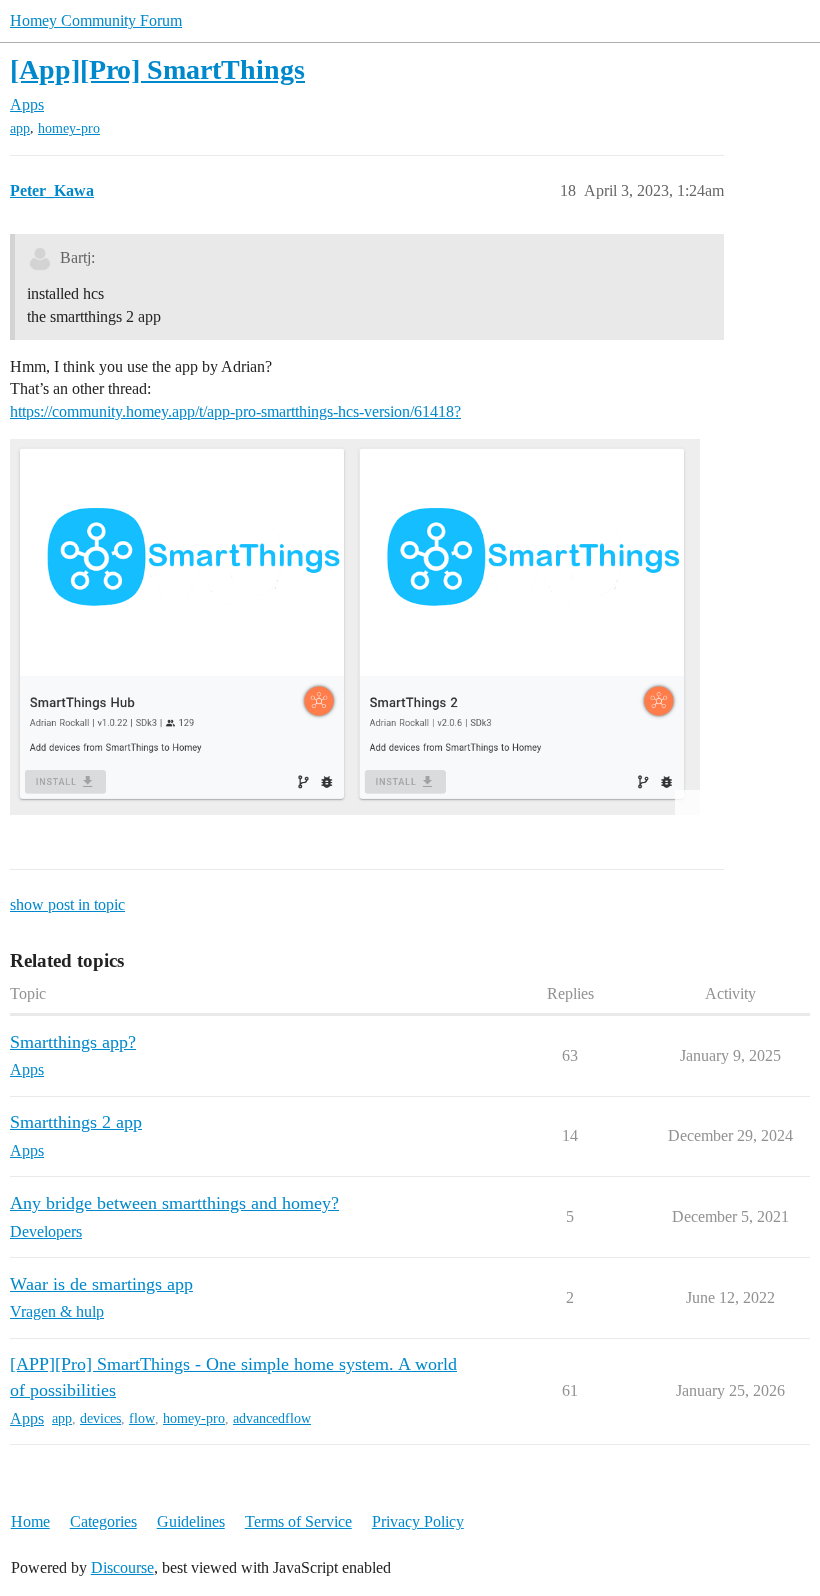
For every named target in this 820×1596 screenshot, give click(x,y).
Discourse (122, 1567)
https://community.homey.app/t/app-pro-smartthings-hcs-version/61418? (235, 411)
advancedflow (272, 1418)
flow (142, 1418)
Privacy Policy (418, 1521)
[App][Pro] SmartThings (157, 69)
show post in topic (67, 904)
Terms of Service (298, 1521)
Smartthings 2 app (76, 1122)
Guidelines (191, 1521)
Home (30, 1521)
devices (100, 1418)
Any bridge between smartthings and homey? (174, 1203)
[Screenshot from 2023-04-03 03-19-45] (355, 626)
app (20, 128)
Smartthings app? (73, 1042)
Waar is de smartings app (101, 1284)
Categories (103, 1521)
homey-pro (69, 128)
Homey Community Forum (96, 20)
